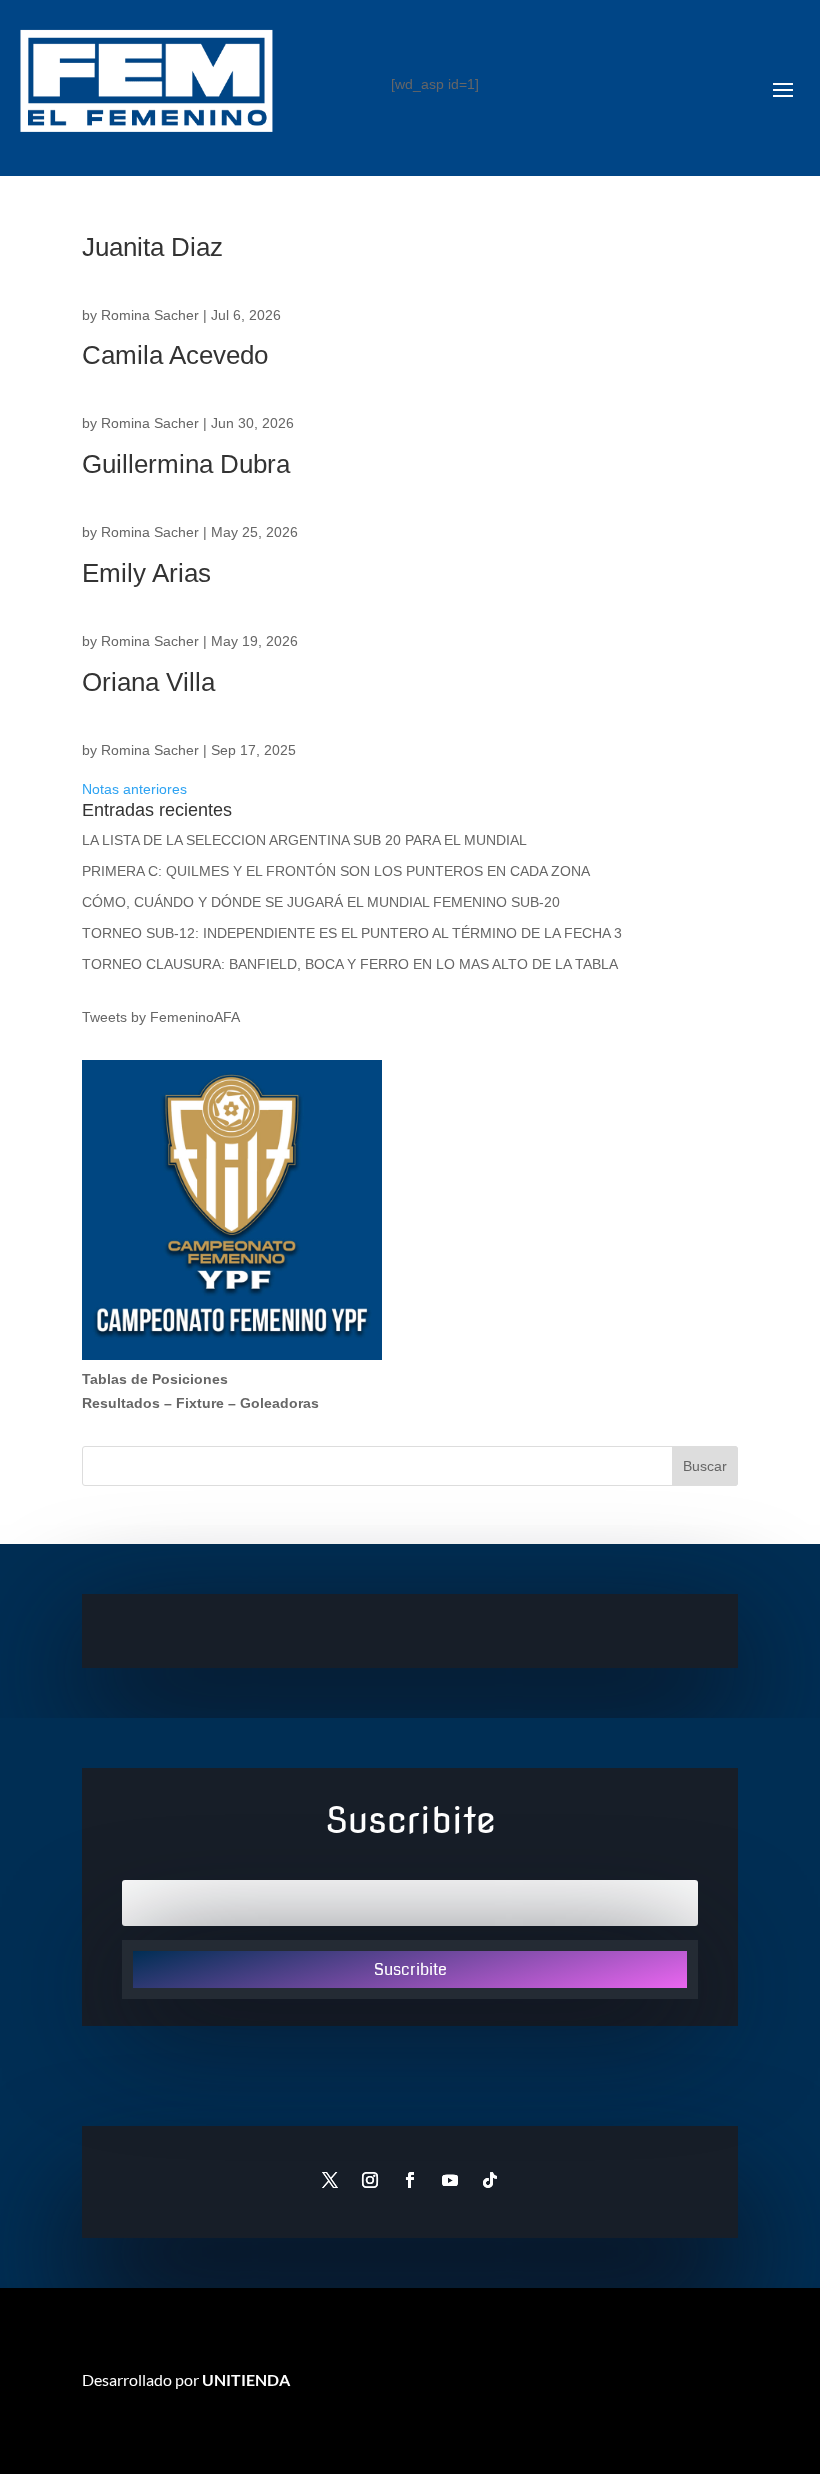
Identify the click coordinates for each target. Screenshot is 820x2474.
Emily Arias (146, 573)
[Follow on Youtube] (450, 2180)
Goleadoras (279, 1403)
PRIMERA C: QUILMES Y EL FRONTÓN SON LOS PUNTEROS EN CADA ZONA (338, 871)
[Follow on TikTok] (490, 2180)
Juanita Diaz (152, 247)
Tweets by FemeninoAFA (161, 1017)
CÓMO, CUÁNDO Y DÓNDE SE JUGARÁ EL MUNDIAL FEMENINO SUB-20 (321, 902)
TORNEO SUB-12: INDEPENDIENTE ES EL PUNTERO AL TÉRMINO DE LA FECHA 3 (352, 933)
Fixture (200, 1403)
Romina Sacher (150, 315)
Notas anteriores (134, 789)
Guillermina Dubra (186, 464)
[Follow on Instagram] (370, 2180)
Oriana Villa (148, 682)
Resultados (121, 1403)
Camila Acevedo (175, 355)
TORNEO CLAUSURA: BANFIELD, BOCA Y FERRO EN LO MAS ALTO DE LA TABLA (350, 964)
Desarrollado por (186, 2379)
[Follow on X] (330, 2180)
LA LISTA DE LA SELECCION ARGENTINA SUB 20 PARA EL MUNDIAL (304, 840)
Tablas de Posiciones (155, 1379)
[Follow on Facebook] (410, 2180)
